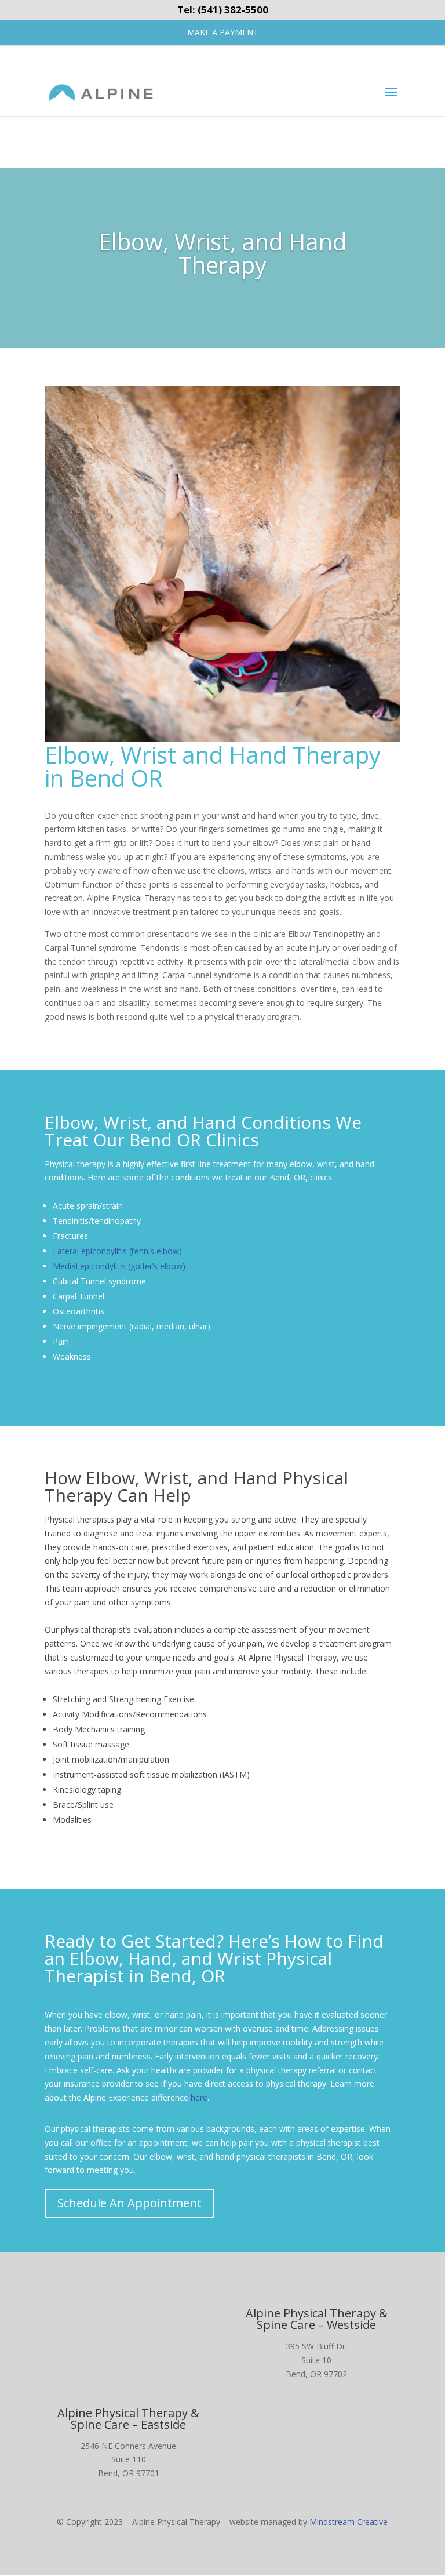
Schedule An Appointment (130, 2203)
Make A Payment (223, 32)
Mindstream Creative (349, 2522)
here (199, 2097)
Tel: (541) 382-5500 (223, 10)
